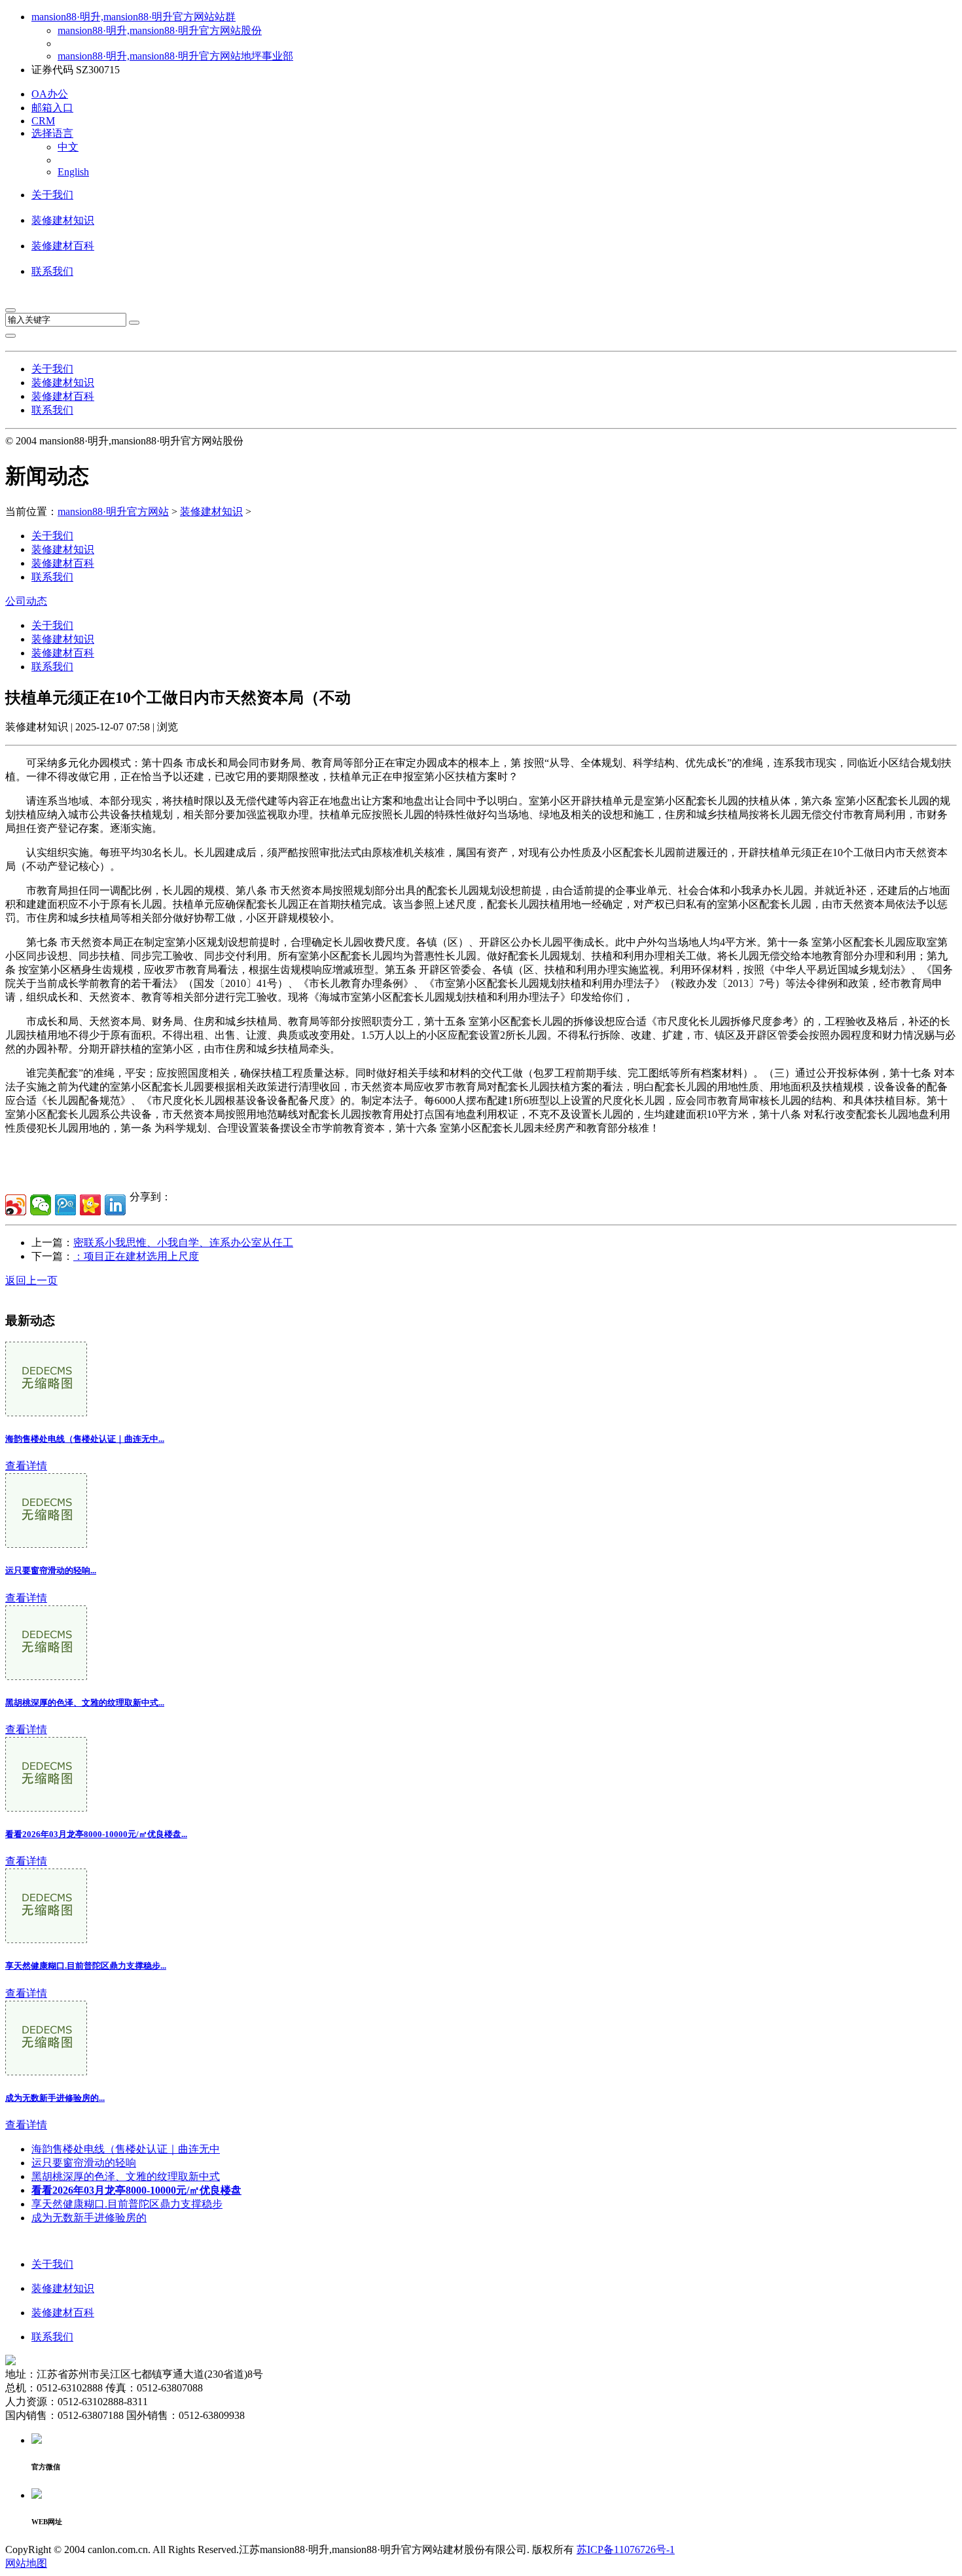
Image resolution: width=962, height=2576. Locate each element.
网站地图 (26, 2563)
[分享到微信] (41, 1205)
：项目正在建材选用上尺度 (136, 1256)
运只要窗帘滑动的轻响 (84, 2163)
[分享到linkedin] (115, 1205)
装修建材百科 (63, 246)
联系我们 (52, 271)
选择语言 (52, 133)
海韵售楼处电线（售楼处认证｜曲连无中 (126, 2149)
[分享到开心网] (90, 1205)
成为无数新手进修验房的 (89, 2218)
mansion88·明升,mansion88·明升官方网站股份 (160, 30)
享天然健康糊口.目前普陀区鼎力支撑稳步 (127, 2204)
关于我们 (52, 195)
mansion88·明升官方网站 (113, 511)
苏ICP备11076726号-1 (626, 2549)
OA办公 (50, 94)
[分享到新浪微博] (16, 1205)
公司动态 (26, 601)
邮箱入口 (52, 108)
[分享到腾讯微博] (65, 1205)
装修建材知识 (63, 220)
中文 (68, 147)
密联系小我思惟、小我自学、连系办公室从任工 (183, 1243)
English (73, 172)
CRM (43, 121)
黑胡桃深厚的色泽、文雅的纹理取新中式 (126, 2176)
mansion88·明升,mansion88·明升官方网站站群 (134, 17)
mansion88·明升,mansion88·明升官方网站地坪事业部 (175, 56)
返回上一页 (31, 1280)
